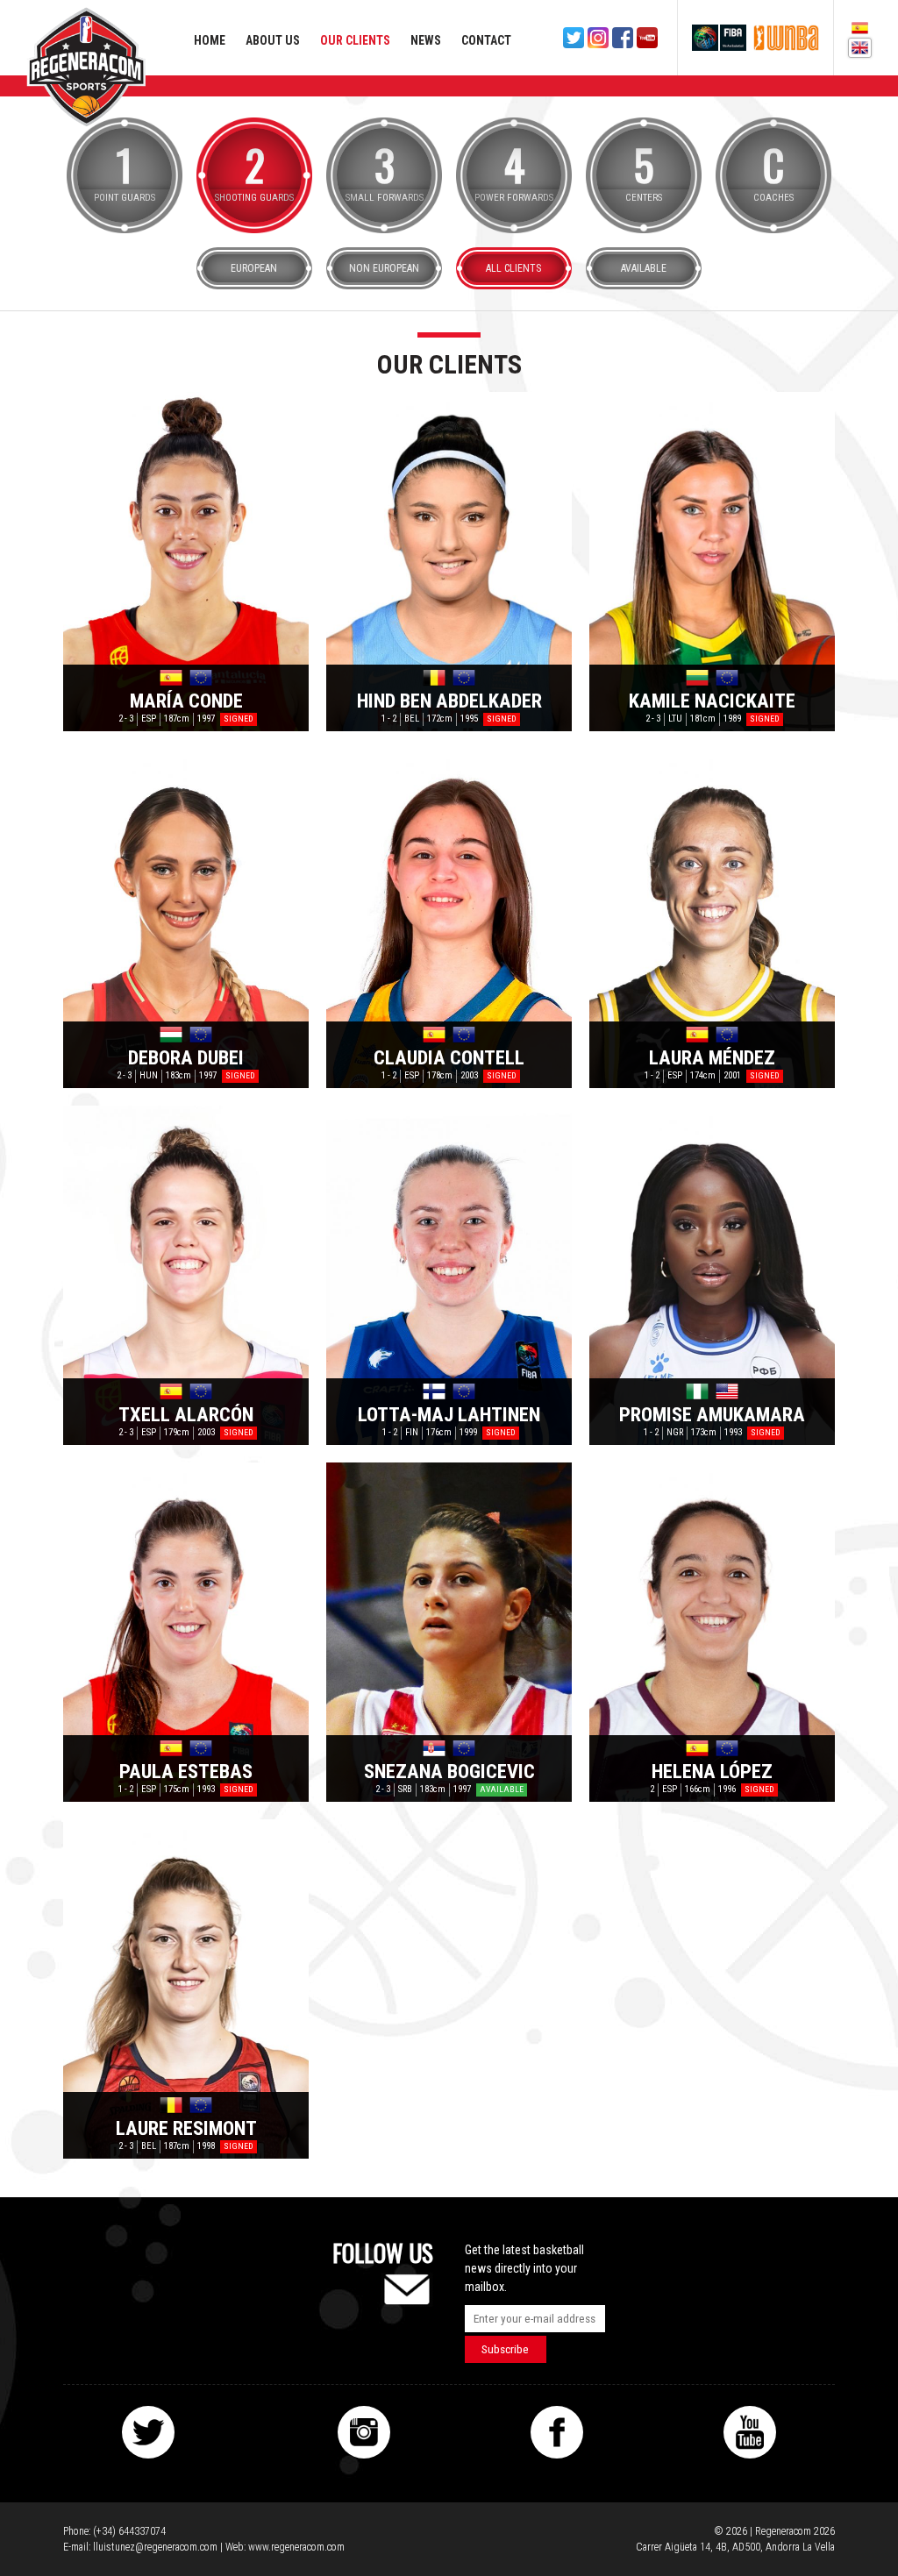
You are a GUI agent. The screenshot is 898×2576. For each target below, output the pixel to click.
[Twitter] (574, 38)
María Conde (186, 701)
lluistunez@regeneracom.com (155, 2547)
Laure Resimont (186, 2128)
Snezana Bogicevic (449, 1771)
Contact (486, 40)
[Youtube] (647, 38)
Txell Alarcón (186, 1414)
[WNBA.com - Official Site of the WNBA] (786, 38)
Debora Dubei (186, 1057)
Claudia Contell (449, 1057)
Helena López (712, 1771)
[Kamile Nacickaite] (712, 562)
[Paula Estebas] (186, 1632)
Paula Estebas (186, 1771)
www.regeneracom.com (296, 2547)
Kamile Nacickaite (712, 701)
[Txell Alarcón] (186, 1275)
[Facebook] (623, 38)
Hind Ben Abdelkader (449, 701)
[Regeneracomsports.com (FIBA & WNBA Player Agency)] (86, 67)
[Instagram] (598, 38)
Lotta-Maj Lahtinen (449, 1414)
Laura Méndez (712, 1057)
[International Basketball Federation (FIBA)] (719, 38)
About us (273, 40)
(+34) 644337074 (129, 2531)
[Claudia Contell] (449, 918)
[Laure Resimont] (186, 1989)
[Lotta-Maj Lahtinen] (449, 1275)
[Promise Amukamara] (712, 1275)
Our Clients (355, 40)
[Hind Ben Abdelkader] (449, 562)
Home (210, 40)
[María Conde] (186, 562)
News (426, 40)
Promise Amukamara (712, 1414)
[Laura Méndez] (712, 918)
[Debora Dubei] (186, 918)
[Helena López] (712, 1632)
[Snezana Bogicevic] (449, 1632)
